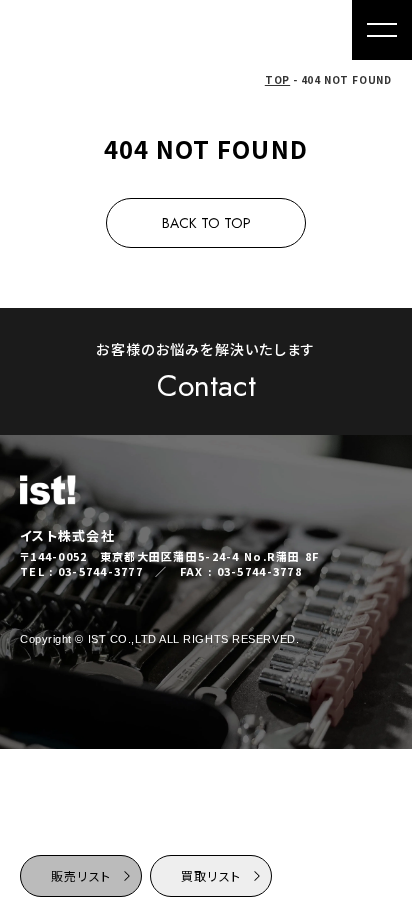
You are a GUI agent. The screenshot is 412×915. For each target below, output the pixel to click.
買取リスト (211, 875)
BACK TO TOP (206, 223)
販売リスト (81, 875)
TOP (277, 79)
